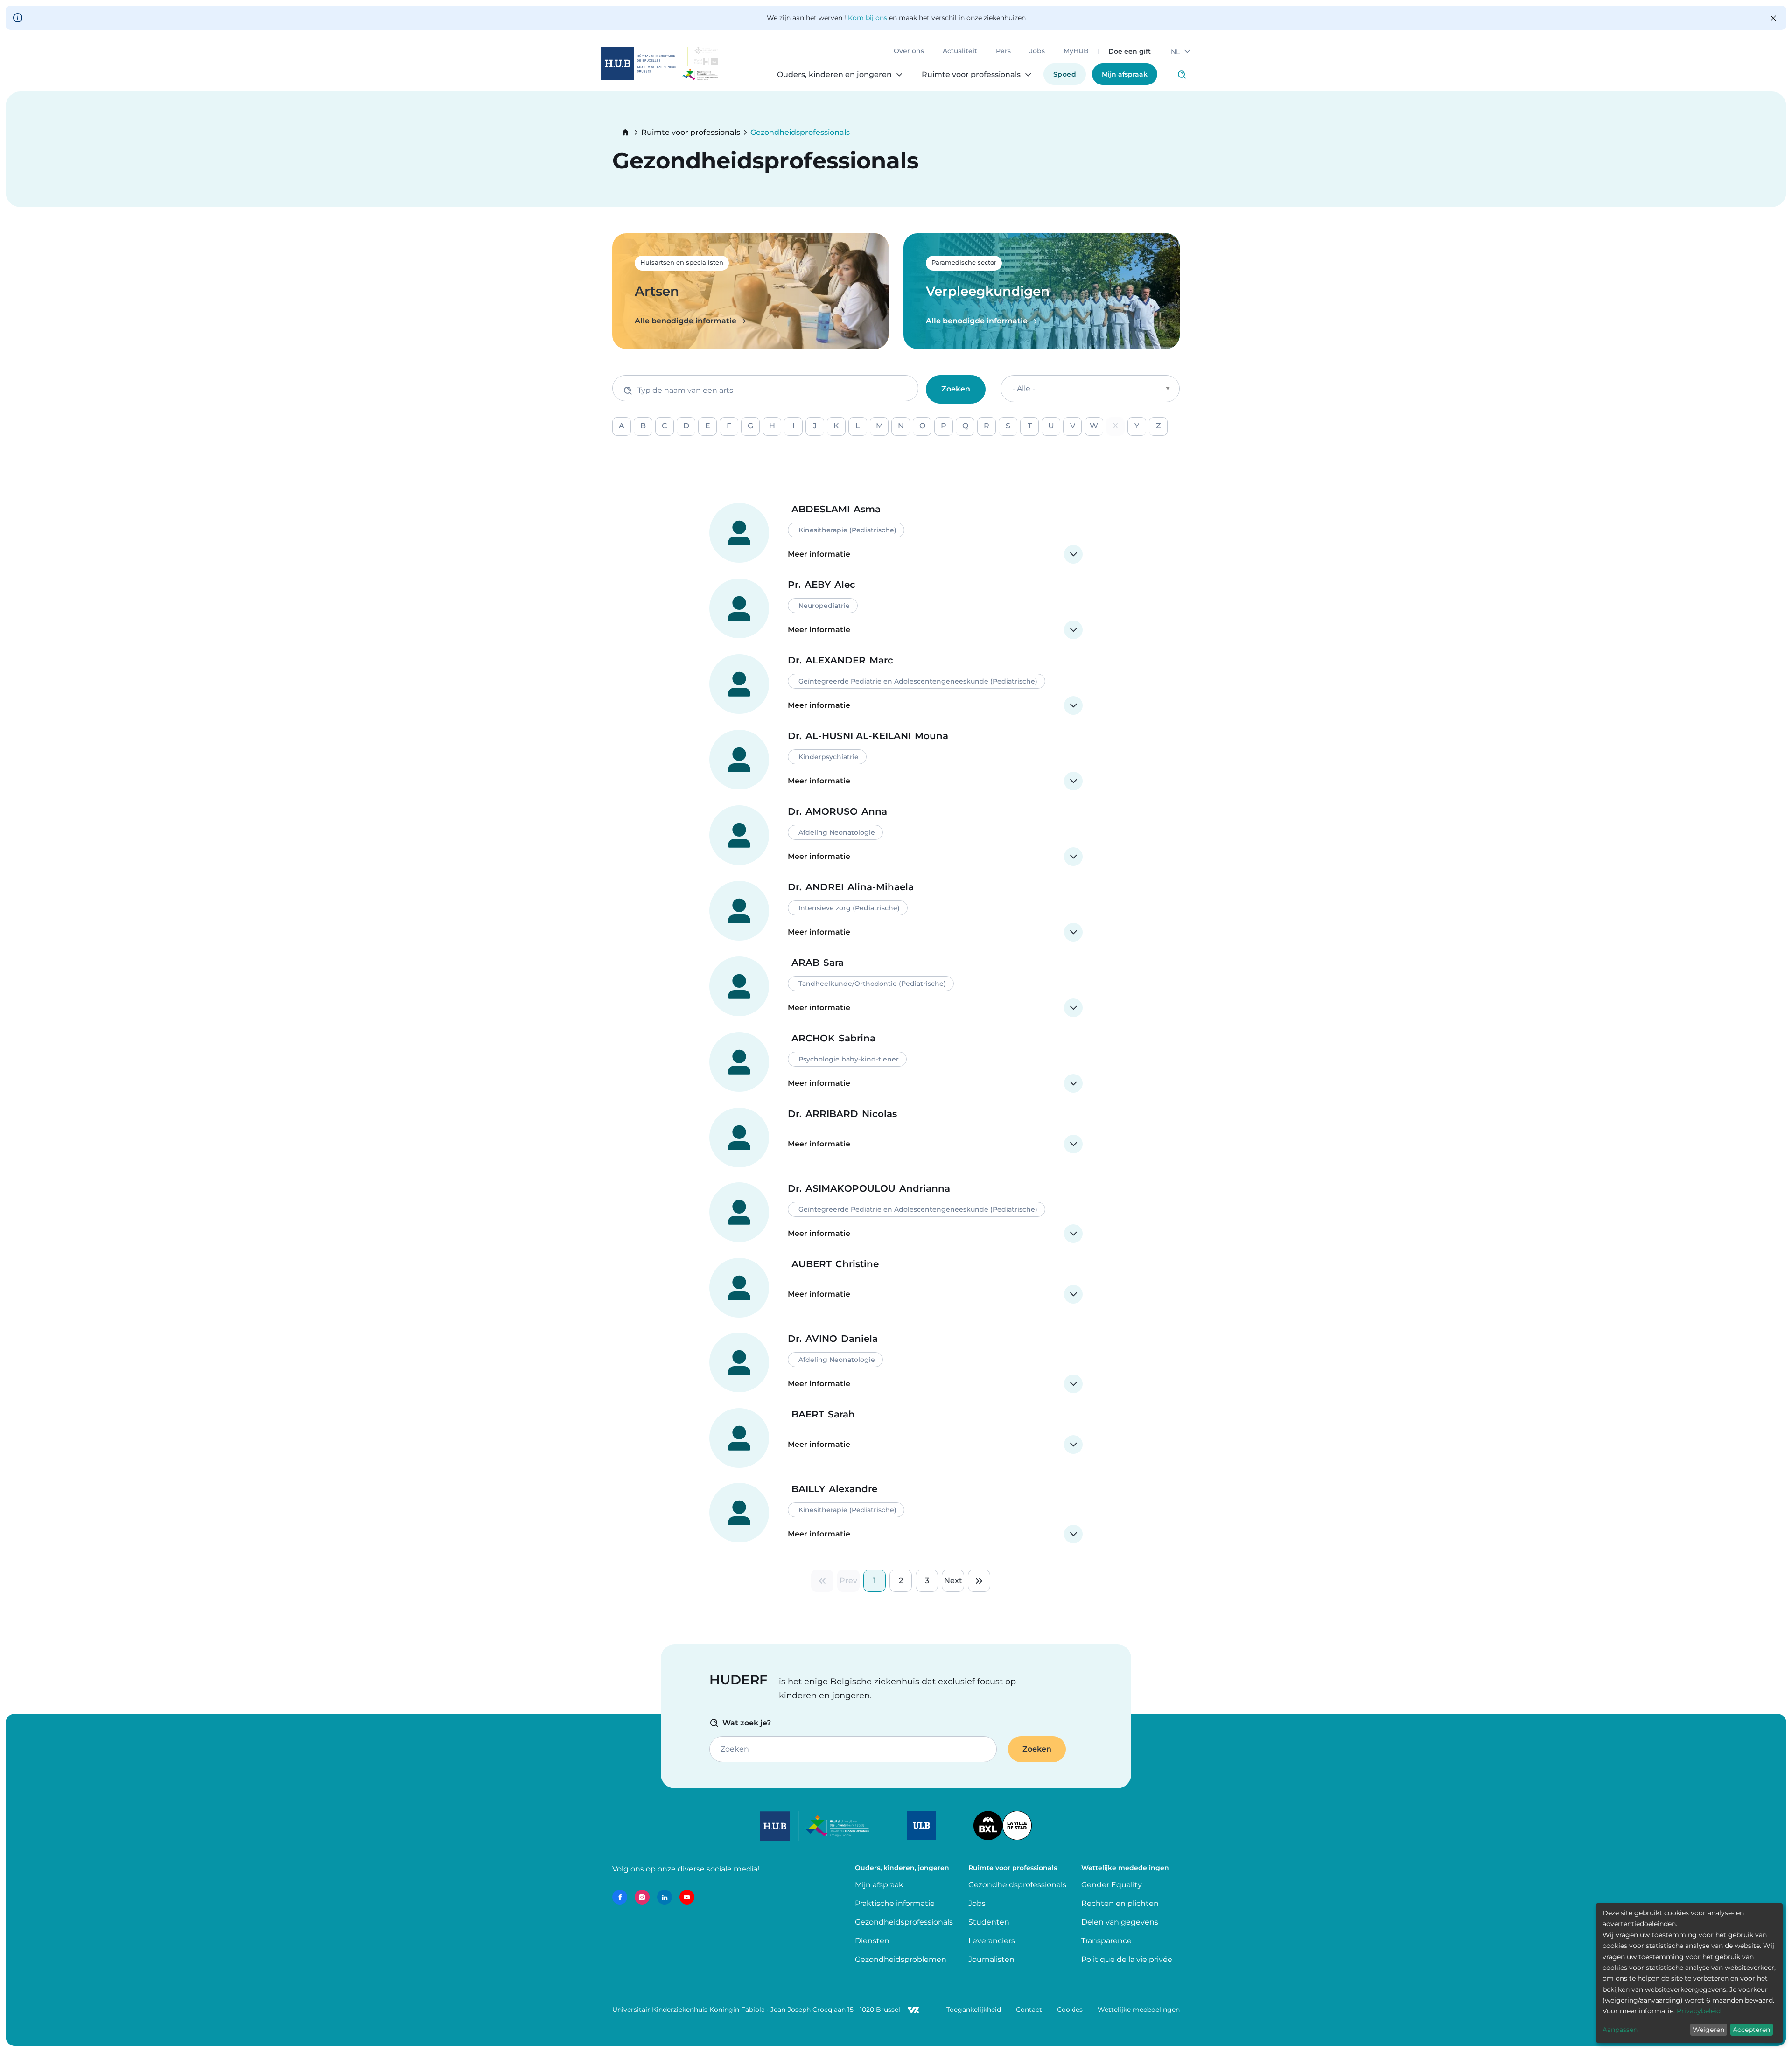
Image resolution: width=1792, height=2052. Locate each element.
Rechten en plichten (1120, 1903)
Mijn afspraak (1125, 74)
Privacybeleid (1699, 2011)
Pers (1003, 51)
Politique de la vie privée (1127, 1959)
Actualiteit (960, 51)
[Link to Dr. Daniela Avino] (896, 1363)
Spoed (1065, 74)
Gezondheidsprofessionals (904, 1922)
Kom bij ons (868, 18)
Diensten (872, 1941)
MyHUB (1076, 51)
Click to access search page (1182, 75)
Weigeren (1708, 2030)
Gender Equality (1112, 1885)
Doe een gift (1130, 51)
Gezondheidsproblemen (901, 1959)
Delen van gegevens (1120, 1922)
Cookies (1070, 2010)
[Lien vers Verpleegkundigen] (1042, 291)
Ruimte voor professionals (691, 133)
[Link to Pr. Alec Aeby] (896, 609)
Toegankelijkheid (974, 2010)
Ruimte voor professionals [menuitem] (971, 75)
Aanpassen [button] (1620, 2030)
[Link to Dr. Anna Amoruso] (896, 836)
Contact (1029, 2010)
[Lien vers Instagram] (642, 1897)
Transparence (1106, 1941)
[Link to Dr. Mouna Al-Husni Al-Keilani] (896, 760)
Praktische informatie (896, 1903)
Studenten (989, 1922)
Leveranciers (992, 1941)
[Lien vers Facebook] (620, 1897)
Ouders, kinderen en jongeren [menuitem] (834, 75)
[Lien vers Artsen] (750, 291)
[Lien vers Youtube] (687, 1897)
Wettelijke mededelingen (1139, 2010)
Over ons (909, 51)
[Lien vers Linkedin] (665, 1897)
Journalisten (991, 1959)
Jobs (1037, 51)
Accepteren (1751, 2030)
